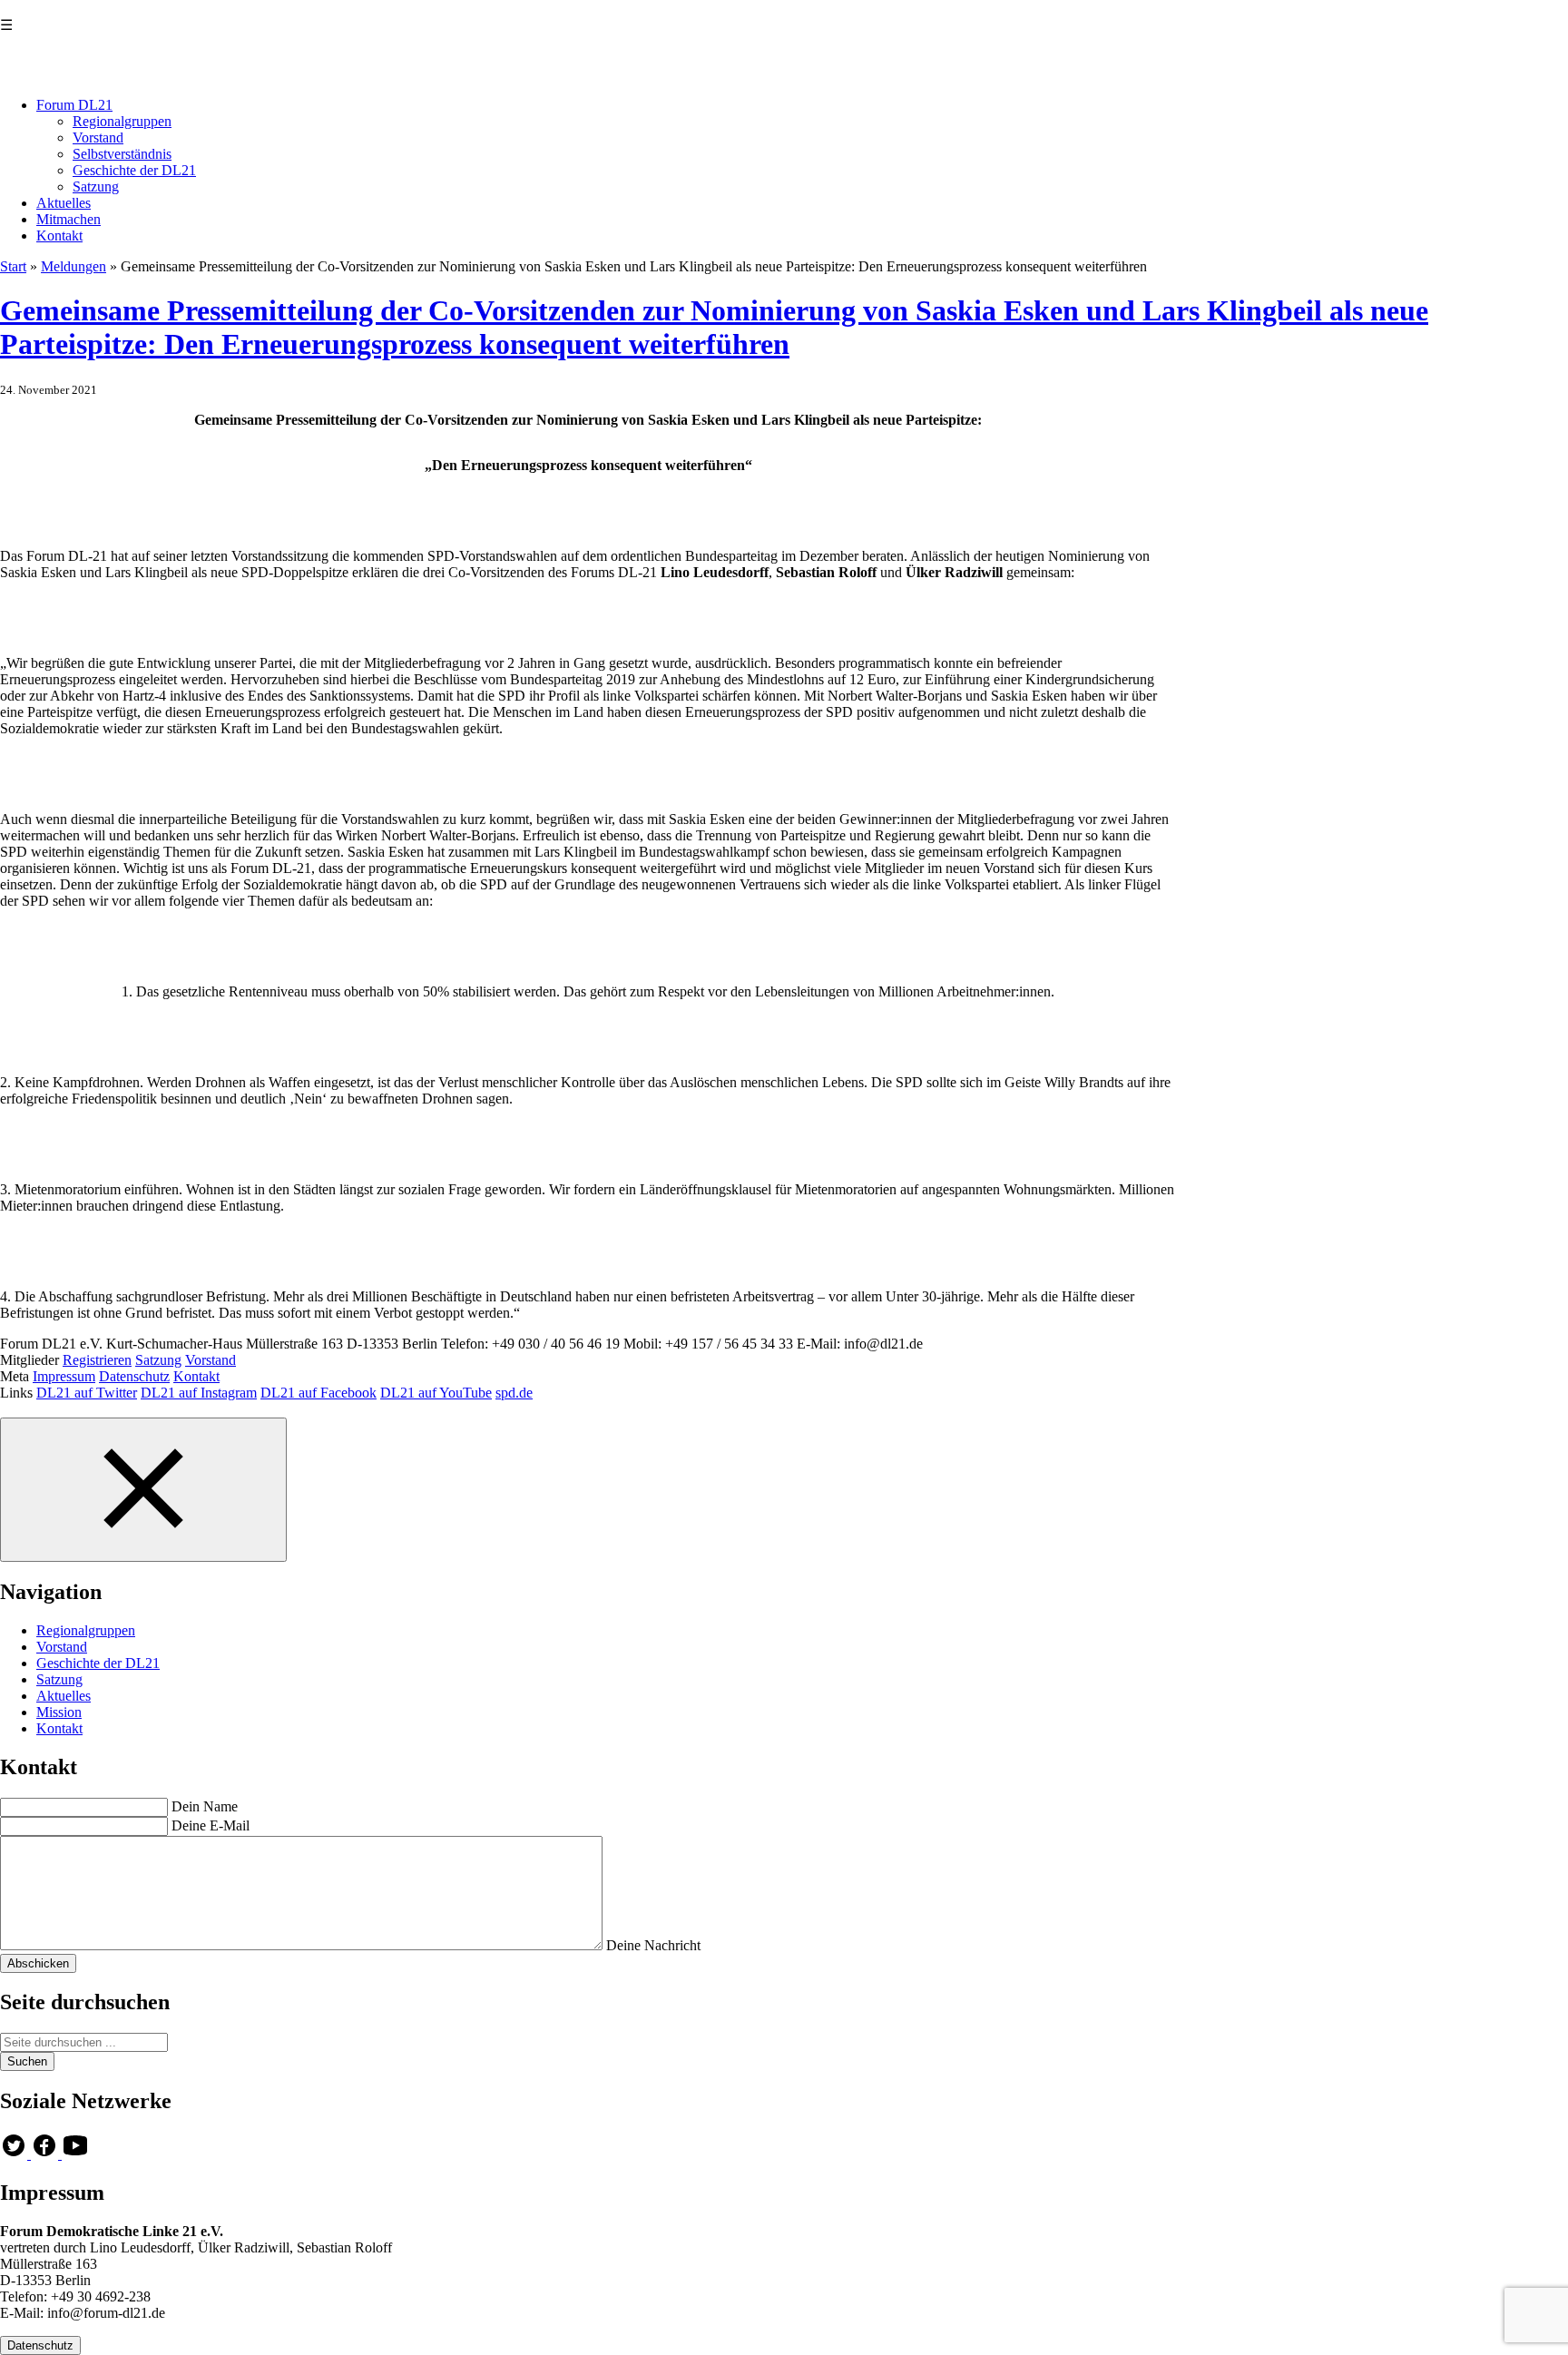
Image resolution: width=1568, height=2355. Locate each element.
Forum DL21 (74, 105)
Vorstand (98, 137)
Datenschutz (134, 1376)
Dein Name (205, 1806)
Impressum (64, 1376)
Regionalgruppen (122, 121)
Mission (59, 1712)
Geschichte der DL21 (134, 170)
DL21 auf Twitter (87, 1393)
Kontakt (59, 235)
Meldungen (73, 266)
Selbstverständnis (122, 154)
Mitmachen (69, 219)
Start (13, 266)
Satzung (96, 186)
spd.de (514, 1393)
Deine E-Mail (211, 1825)
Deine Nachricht (653, 1945)
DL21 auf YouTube (436, 1393)
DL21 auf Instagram (199, 1393)
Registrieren (97, 1360)
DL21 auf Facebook (318, 1393)
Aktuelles (64, 203)
